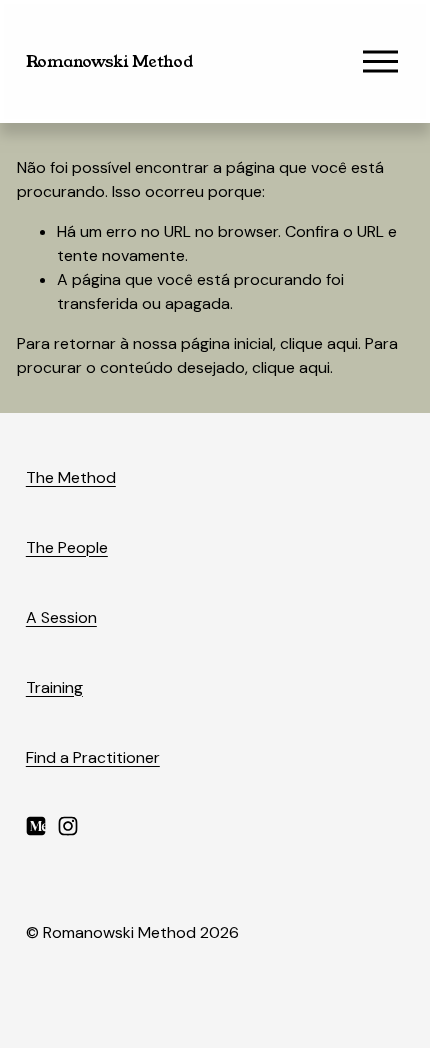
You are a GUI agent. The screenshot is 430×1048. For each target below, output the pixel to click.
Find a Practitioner (93, 757)
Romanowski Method (109, 61)
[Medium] (36, 826)
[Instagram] (68, 826)
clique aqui (319, 343)
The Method (71, 477)
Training (54, 687)
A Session (61, 617)
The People (67, 547)
